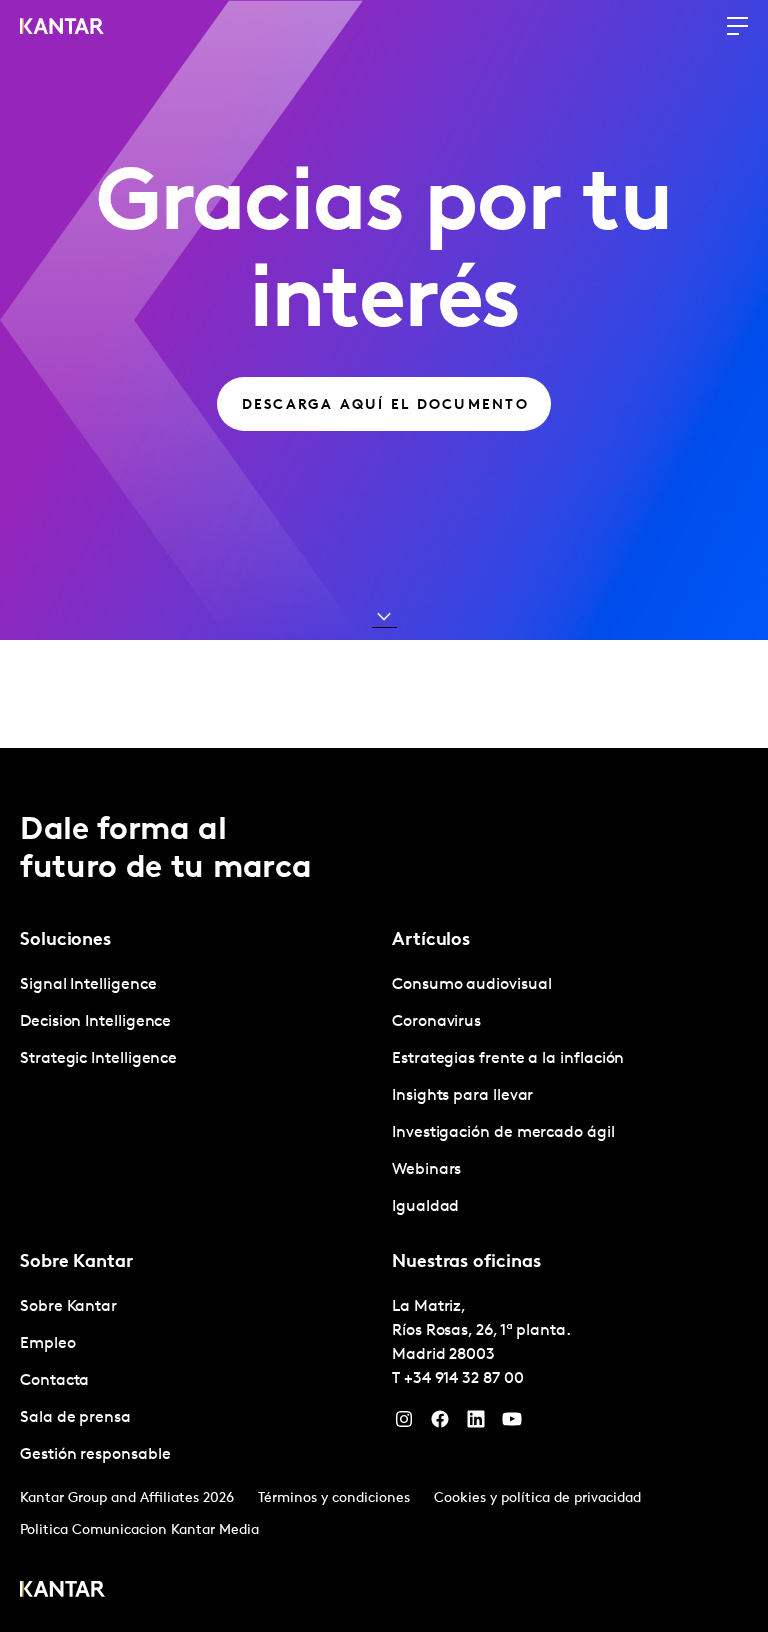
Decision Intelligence (95, 1022)
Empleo (48, 1344)
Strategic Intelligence (98, 1059)
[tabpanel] (198, 1022)
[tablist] (384, 1190)
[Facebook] (440, 1424)
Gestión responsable (95, 1455)
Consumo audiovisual (471, 985)
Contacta (54, 1381)
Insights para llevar (462, 1096)
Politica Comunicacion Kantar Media (139, 1530)
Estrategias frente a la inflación (508, 1059)
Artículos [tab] (431, 941)
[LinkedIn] (476, 1424)
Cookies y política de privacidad (537, 1498)
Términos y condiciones (334, 1498)
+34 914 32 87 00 (464, 1379)
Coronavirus (436, 1022)
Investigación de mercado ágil (503, 1133)
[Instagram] (404, 1424)
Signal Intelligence (88, 985)
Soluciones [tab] (65, 941)
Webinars (426, 1170)
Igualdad (425, 1207)
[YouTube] (512, 1424)
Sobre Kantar (68, 1307)
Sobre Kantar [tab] (76, 1263)
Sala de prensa (75, 1418)
